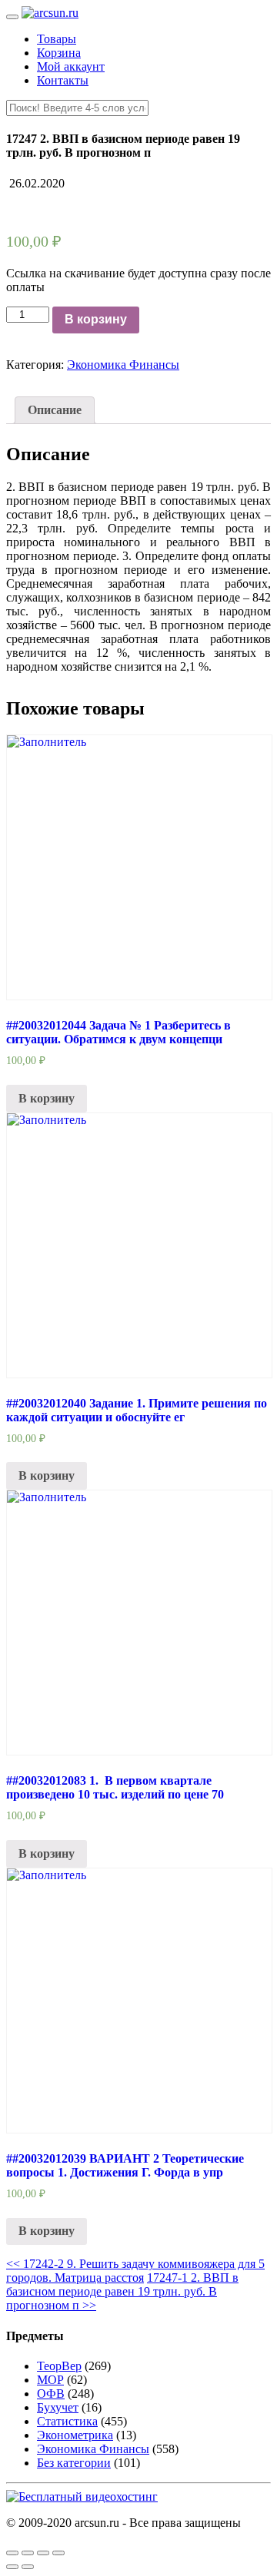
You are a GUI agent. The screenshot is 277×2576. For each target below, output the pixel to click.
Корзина (59, 53)
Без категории (74, 2463)
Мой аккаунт (71, 66)
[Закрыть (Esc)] (12, 2553)
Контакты (63, 80)
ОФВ (51, 2394)
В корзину (96, 319)
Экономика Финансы (123, 365)
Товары (57, 39)
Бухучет (58, 2407)
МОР (50, 2380)
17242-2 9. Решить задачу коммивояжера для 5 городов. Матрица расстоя (135, 2271)
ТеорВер (59, 2366)
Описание (55, 410)
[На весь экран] (43, 2553)
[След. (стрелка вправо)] (28, 2567)
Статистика (67, 2421)
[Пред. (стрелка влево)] (12, 2567)
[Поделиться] (28, 2553)
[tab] (55, 410)
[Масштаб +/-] (58, 2553)
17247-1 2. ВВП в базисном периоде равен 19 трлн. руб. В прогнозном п (122, 2291)
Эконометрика (75, 2435)
